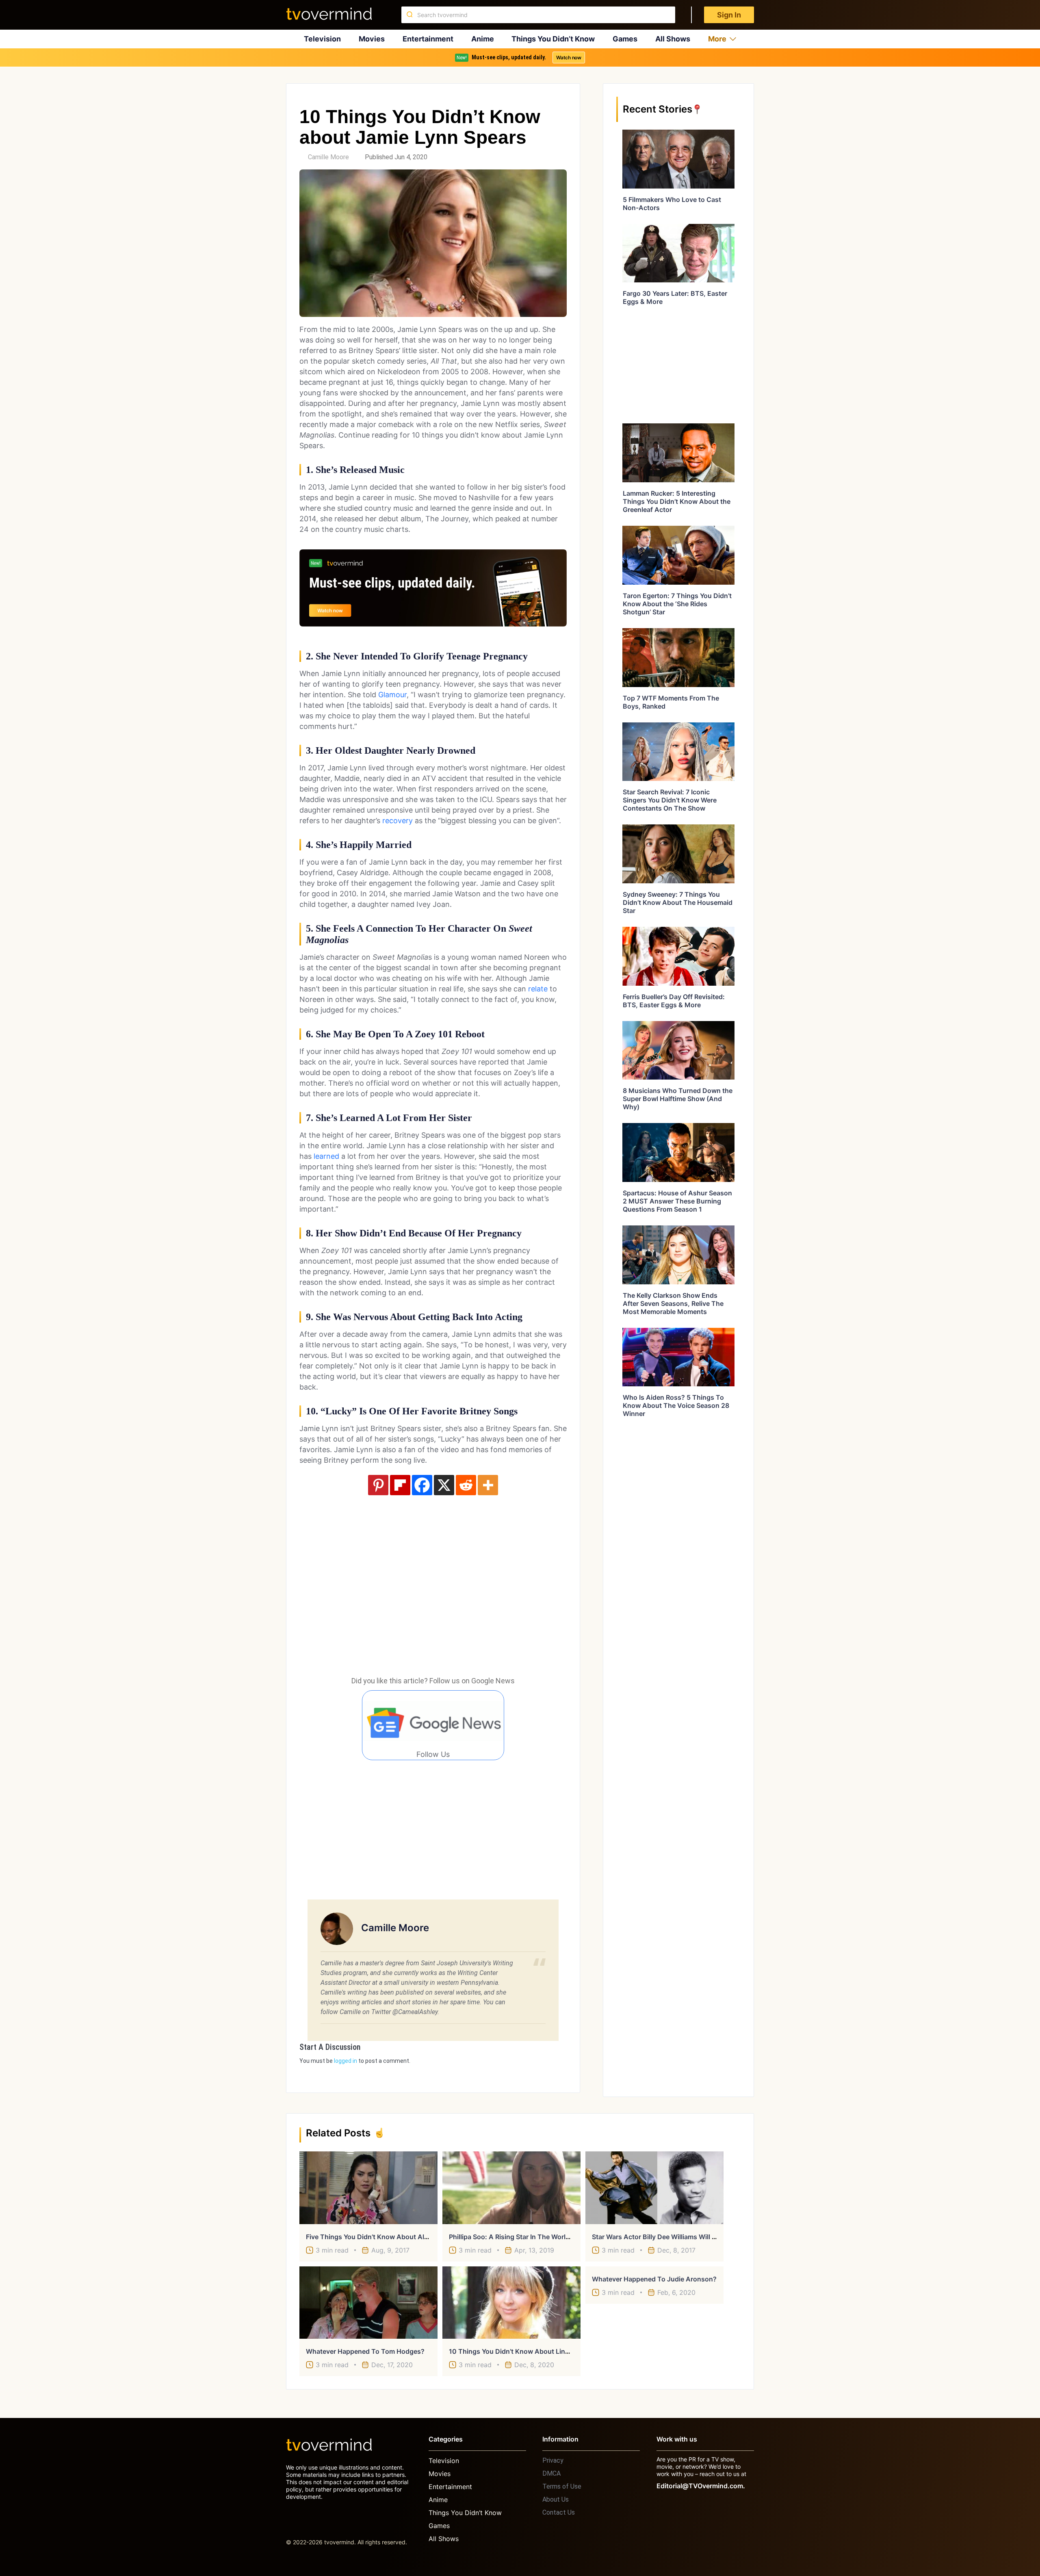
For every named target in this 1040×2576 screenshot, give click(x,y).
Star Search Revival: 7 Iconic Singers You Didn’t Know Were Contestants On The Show (670, 800)
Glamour (392, 695)
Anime (483, 39)
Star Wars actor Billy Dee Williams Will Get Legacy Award (680, 2237)
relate (538, 989)
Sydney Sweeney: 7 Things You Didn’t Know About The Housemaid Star (678, 902)
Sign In (729, 15)
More (717, 39)
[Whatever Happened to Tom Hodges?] (368, 2303)
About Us (556, 2499)
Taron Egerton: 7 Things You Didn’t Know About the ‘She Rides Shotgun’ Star (677, 604)
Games (625, 39)
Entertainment (428, 39)
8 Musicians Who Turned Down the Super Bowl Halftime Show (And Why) (678, 1099)
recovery (398, 821)
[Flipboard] (400, 1485)
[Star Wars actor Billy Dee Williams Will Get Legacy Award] (654, 2188)
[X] (444, 1485)
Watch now (569, 57)
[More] (488, 1485)
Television (322, 39)
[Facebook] (422, 1485)
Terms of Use (562, 2486)
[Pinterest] (378, 1485)
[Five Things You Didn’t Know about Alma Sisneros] (368, 2188)
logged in (346, 2061)
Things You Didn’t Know (553, 39)
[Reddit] (466, 1485)
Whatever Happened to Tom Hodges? (365, 2351)
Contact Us (559, 2512)
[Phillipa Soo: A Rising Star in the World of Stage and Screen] (511, 2188)
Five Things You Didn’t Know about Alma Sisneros (384, 2237)
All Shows (673, 39)
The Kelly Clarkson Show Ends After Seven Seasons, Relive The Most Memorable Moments (673, 1303)
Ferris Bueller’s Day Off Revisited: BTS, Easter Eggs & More (674, 1001)
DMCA (551, 2473)
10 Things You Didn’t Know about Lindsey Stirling (526, 2351)
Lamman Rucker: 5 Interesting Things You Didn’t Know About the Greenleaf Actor (677, 501)
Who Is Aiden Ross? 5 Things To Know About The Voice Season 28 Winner (676, 1405)
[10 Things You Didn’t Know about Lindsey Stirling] (511, 2303)
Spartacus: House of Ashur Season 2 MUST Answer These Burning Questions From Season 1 (677, 1201)
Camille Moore (328, 157)
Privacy (553, 2460)
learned (326, 1156)
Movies (372, 39)
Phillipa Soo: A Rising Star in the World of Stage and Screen (542, 2237)
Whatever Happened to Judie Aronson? (654, 2279)
